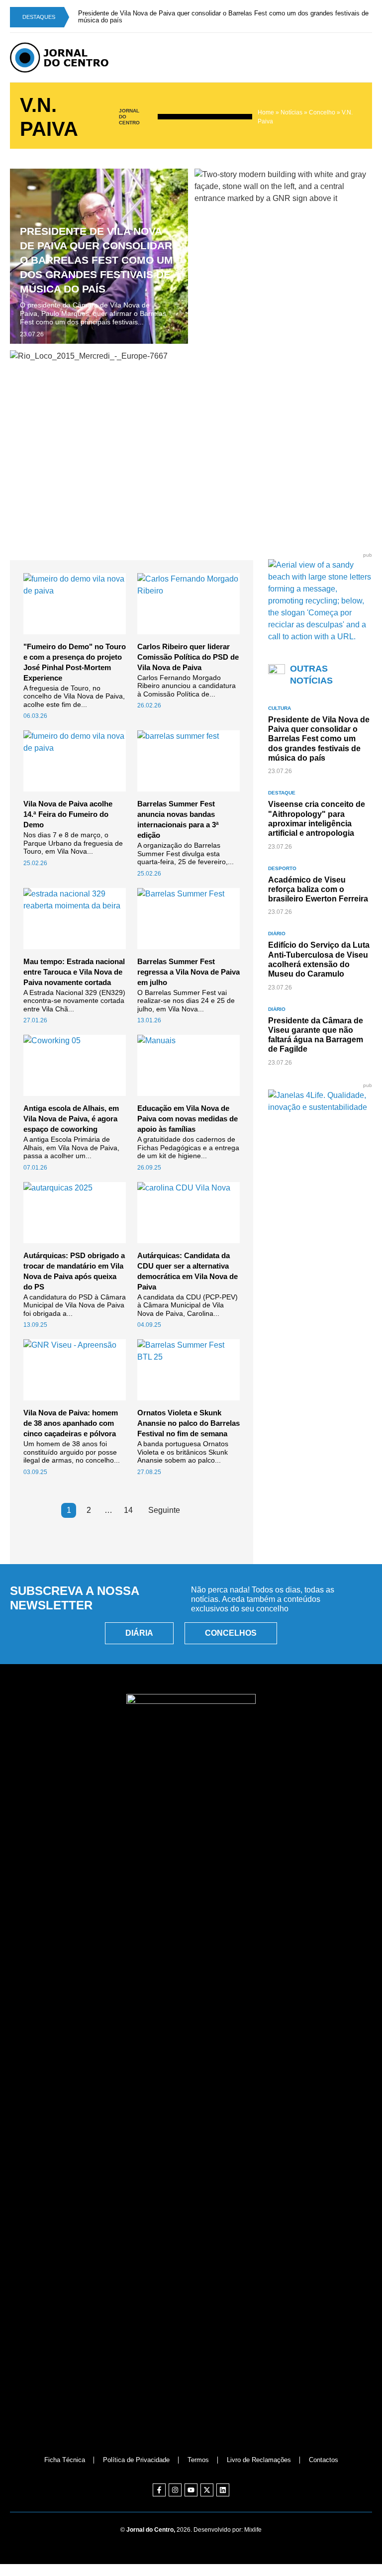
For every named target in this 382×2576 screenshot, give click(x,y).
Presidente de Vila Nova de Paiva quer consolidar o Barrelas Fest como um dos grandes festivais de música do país (96, 260)
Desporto (282, 868)
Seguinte (164, 1510)
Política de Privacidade (136, 2460)
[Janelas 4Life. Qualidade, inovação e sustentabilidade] (320, 1107)
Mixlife (253, 2530)
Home (266, 112)
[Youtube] (191, 2490)
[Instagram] (175, 2490)
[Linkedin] (223, 2490)
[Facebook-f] (159, 2490)
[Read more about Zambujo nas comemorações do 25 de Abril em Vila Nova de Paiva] (191, 438)
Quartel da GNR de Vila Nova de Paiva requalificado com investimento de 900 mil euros (274, 260)
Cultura (280, 708)
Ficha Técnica (65, 2460)
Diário (277, 934)
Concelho (322, 112)
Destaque (282, 793)
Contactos (324, 2460)
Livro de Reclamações (259, 2460)
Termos (198, 2460)
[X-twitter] (207, 2490)
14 (128, 1510)
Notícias (291, 112)
